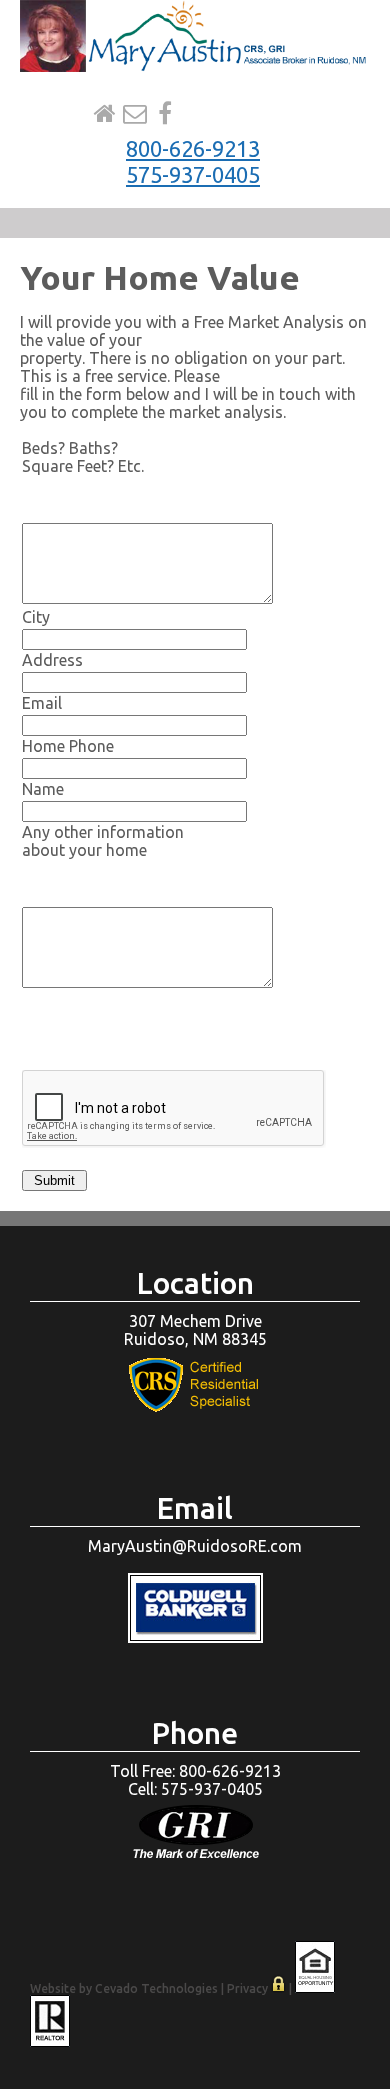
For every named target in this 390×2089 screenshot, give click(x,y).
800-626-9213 (193, 148)
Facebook (165, 114)
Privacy (247, 1988)
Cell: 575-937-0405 (195, 1789)
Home (105, 114)
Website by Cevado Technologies (124, 1988)
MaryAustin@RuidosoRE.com (195, 1546)
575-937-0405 (193, 174)
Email (135, 114)
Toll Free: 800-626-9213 (195, 1771)
